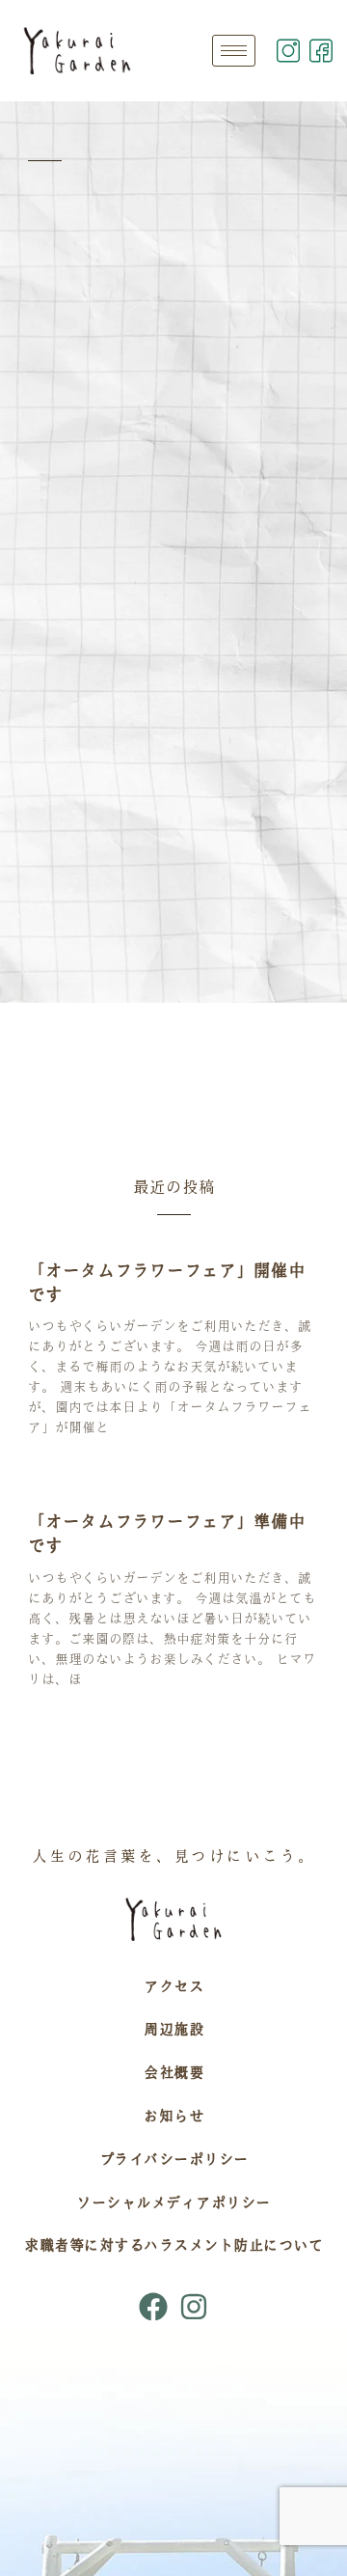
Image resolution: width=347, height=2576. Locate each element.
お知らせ (173, 2116)
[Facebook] (153, 2307)
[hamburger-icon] (234, 51)
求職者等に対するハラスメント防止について (173, 2245)
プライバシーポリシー (174, 2159)
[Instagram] (194, 2307)
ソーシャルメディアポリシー (173, 2202)
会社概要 (173, 2072)
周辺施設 (173, 2029)
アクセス (173, 1986)
